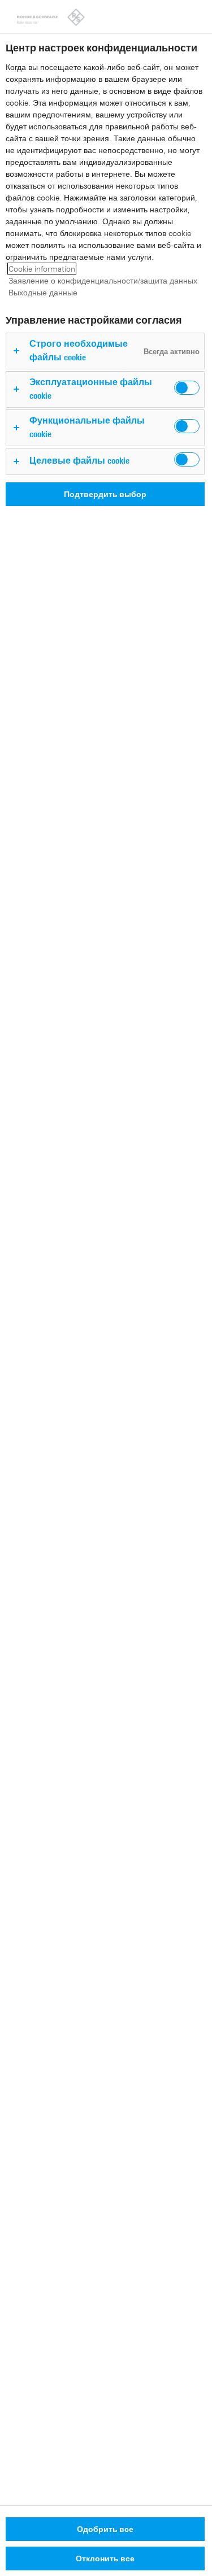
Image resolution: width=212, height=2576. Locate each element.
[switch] (187, 388)
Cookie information (42, 269)
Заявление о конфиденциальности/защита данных (103, 280)
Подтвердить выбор (105, 494)
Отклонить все (105, 2558)
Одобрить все (105, 2529)
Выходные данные (43, 292)
